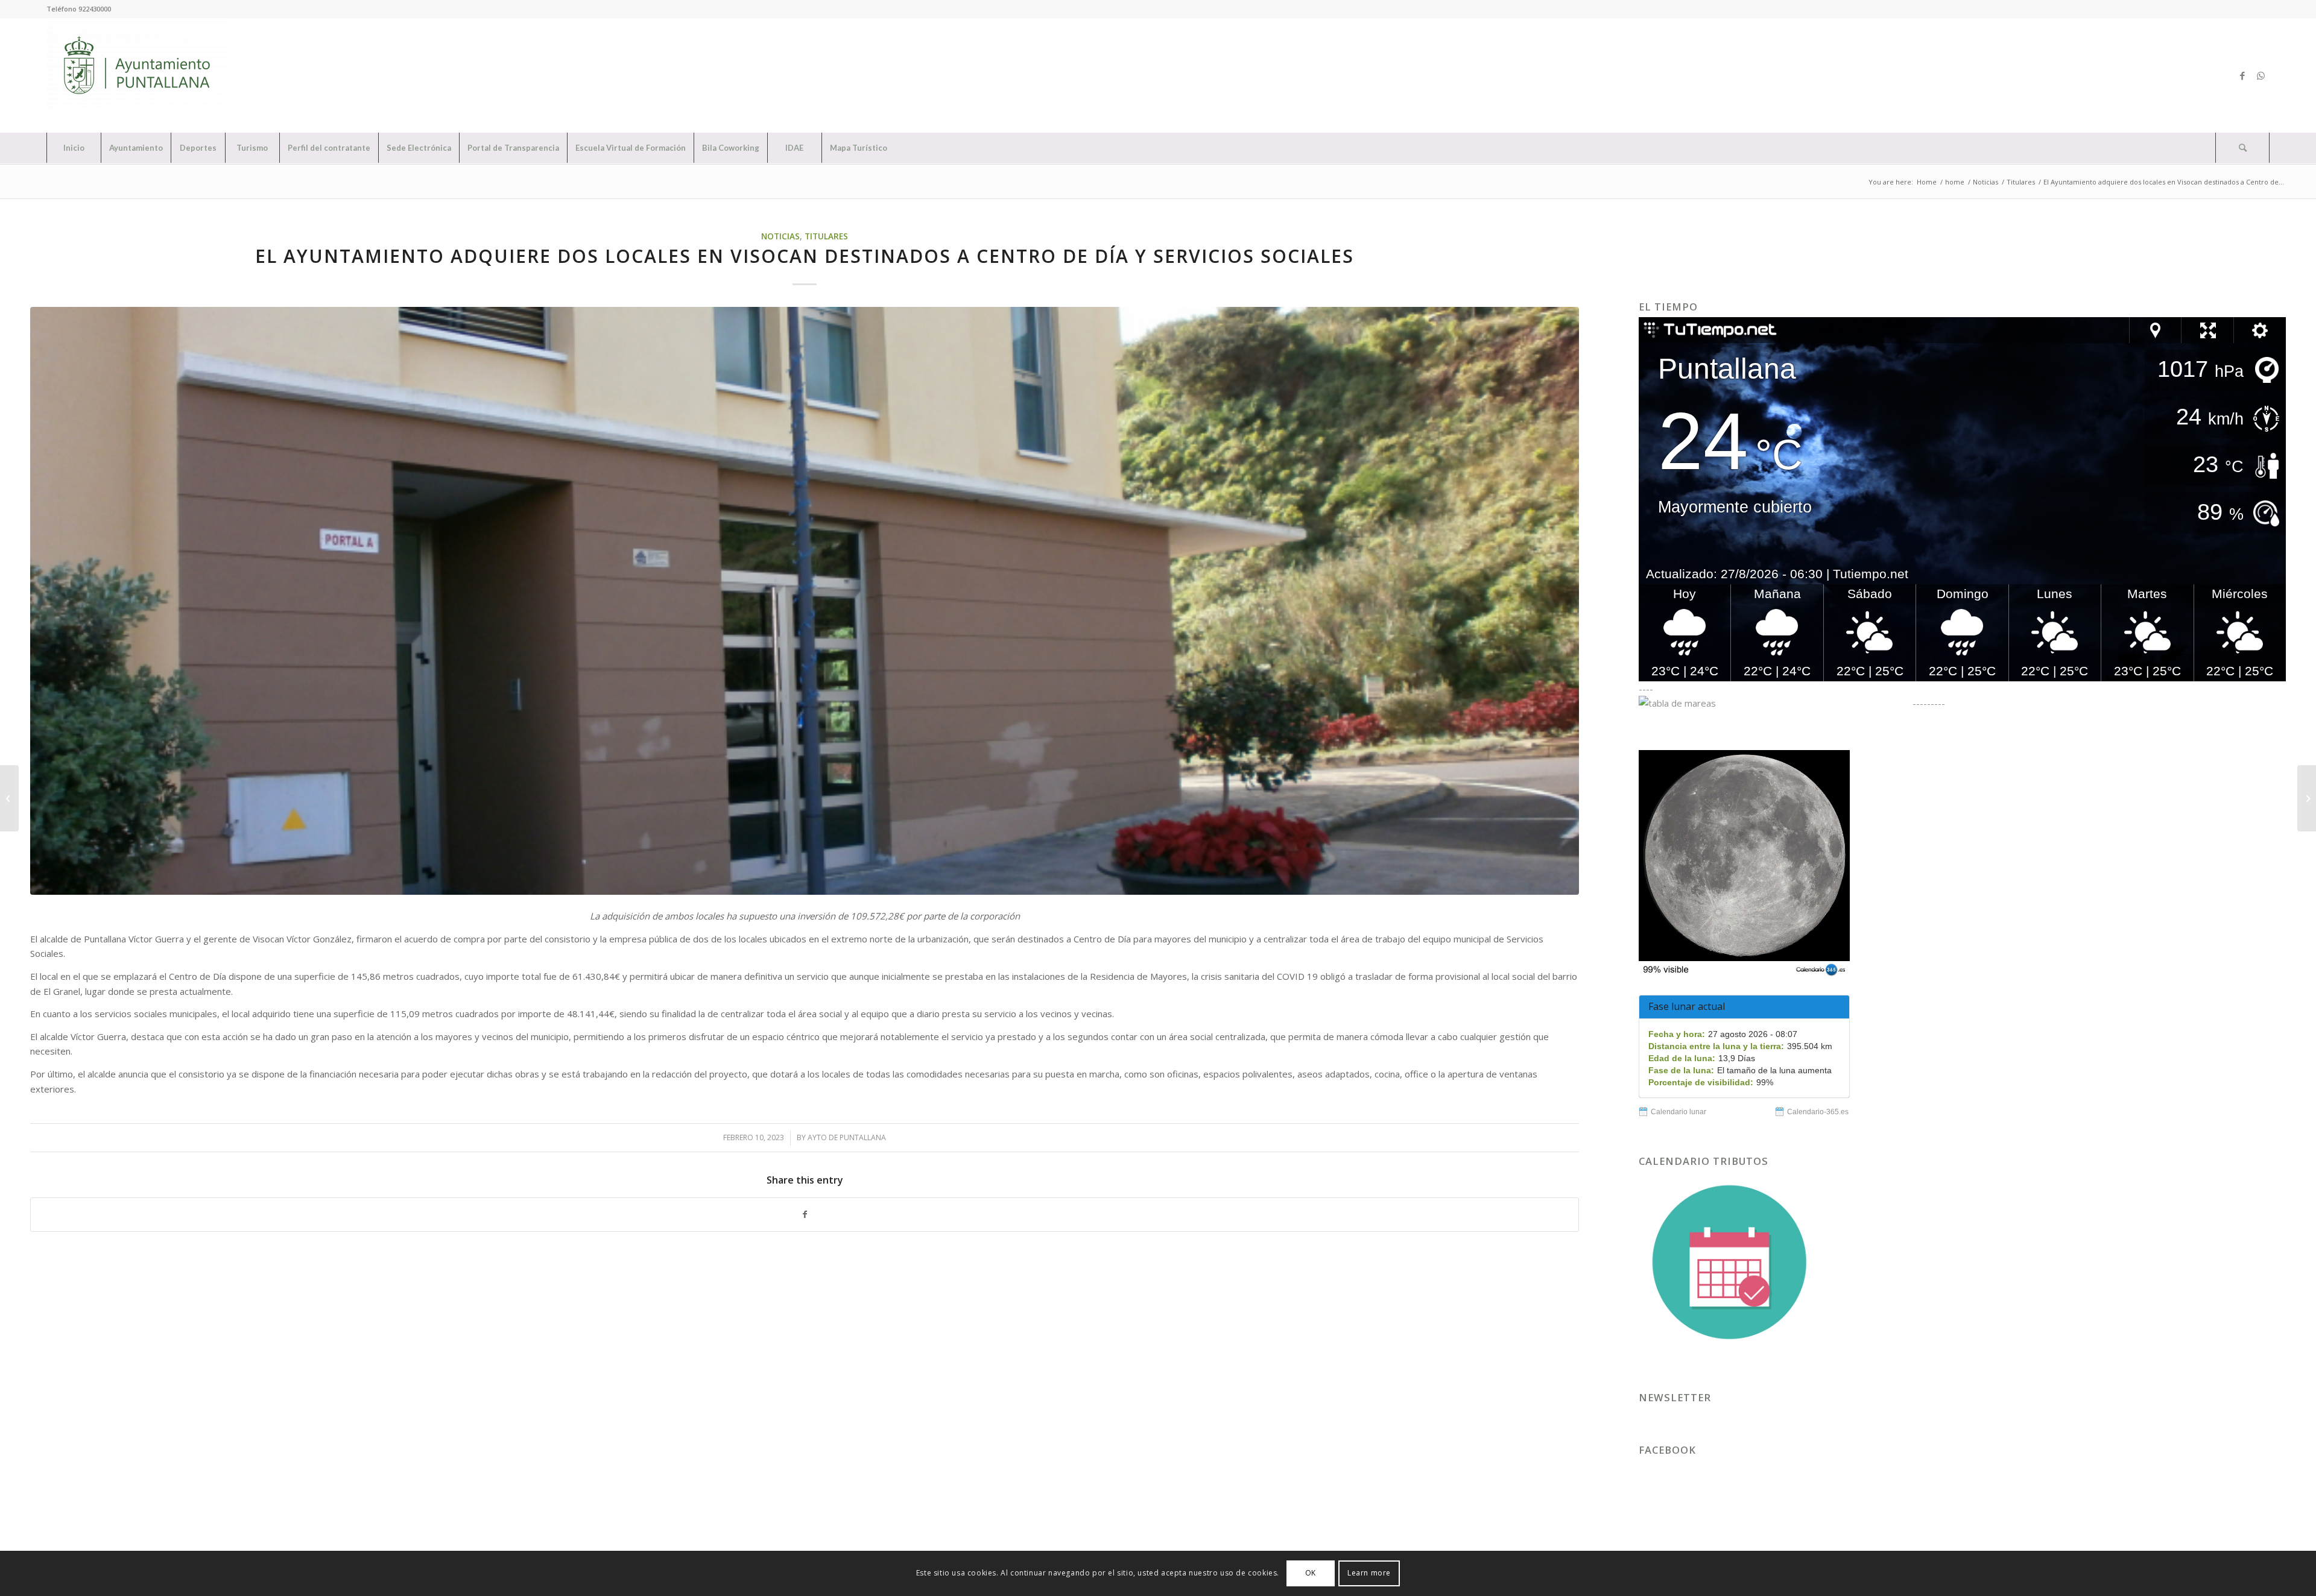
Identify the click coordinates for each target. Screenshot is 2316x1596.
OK (1311, 1573)
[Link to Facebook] (2242, 75)
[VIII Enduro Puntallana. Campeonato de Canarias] (2307, 798)
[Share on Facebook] (805, 1215)
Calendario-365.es (1818, 1112)
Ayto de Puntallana (847, 1137)
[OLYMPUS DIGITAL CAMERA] (805, 601)
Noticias (780, 236)
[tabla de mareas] (1774, 703)
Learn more (1369, 1573)
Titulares (826, 236)
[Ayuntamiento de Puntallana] (137, 75)
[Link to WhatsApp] (2261, 75)
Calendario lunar (1678, 1112)
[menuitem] (74, 148)
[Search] (2242, 148)
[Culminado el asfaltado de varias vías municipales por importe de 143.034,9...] (9, 798)
